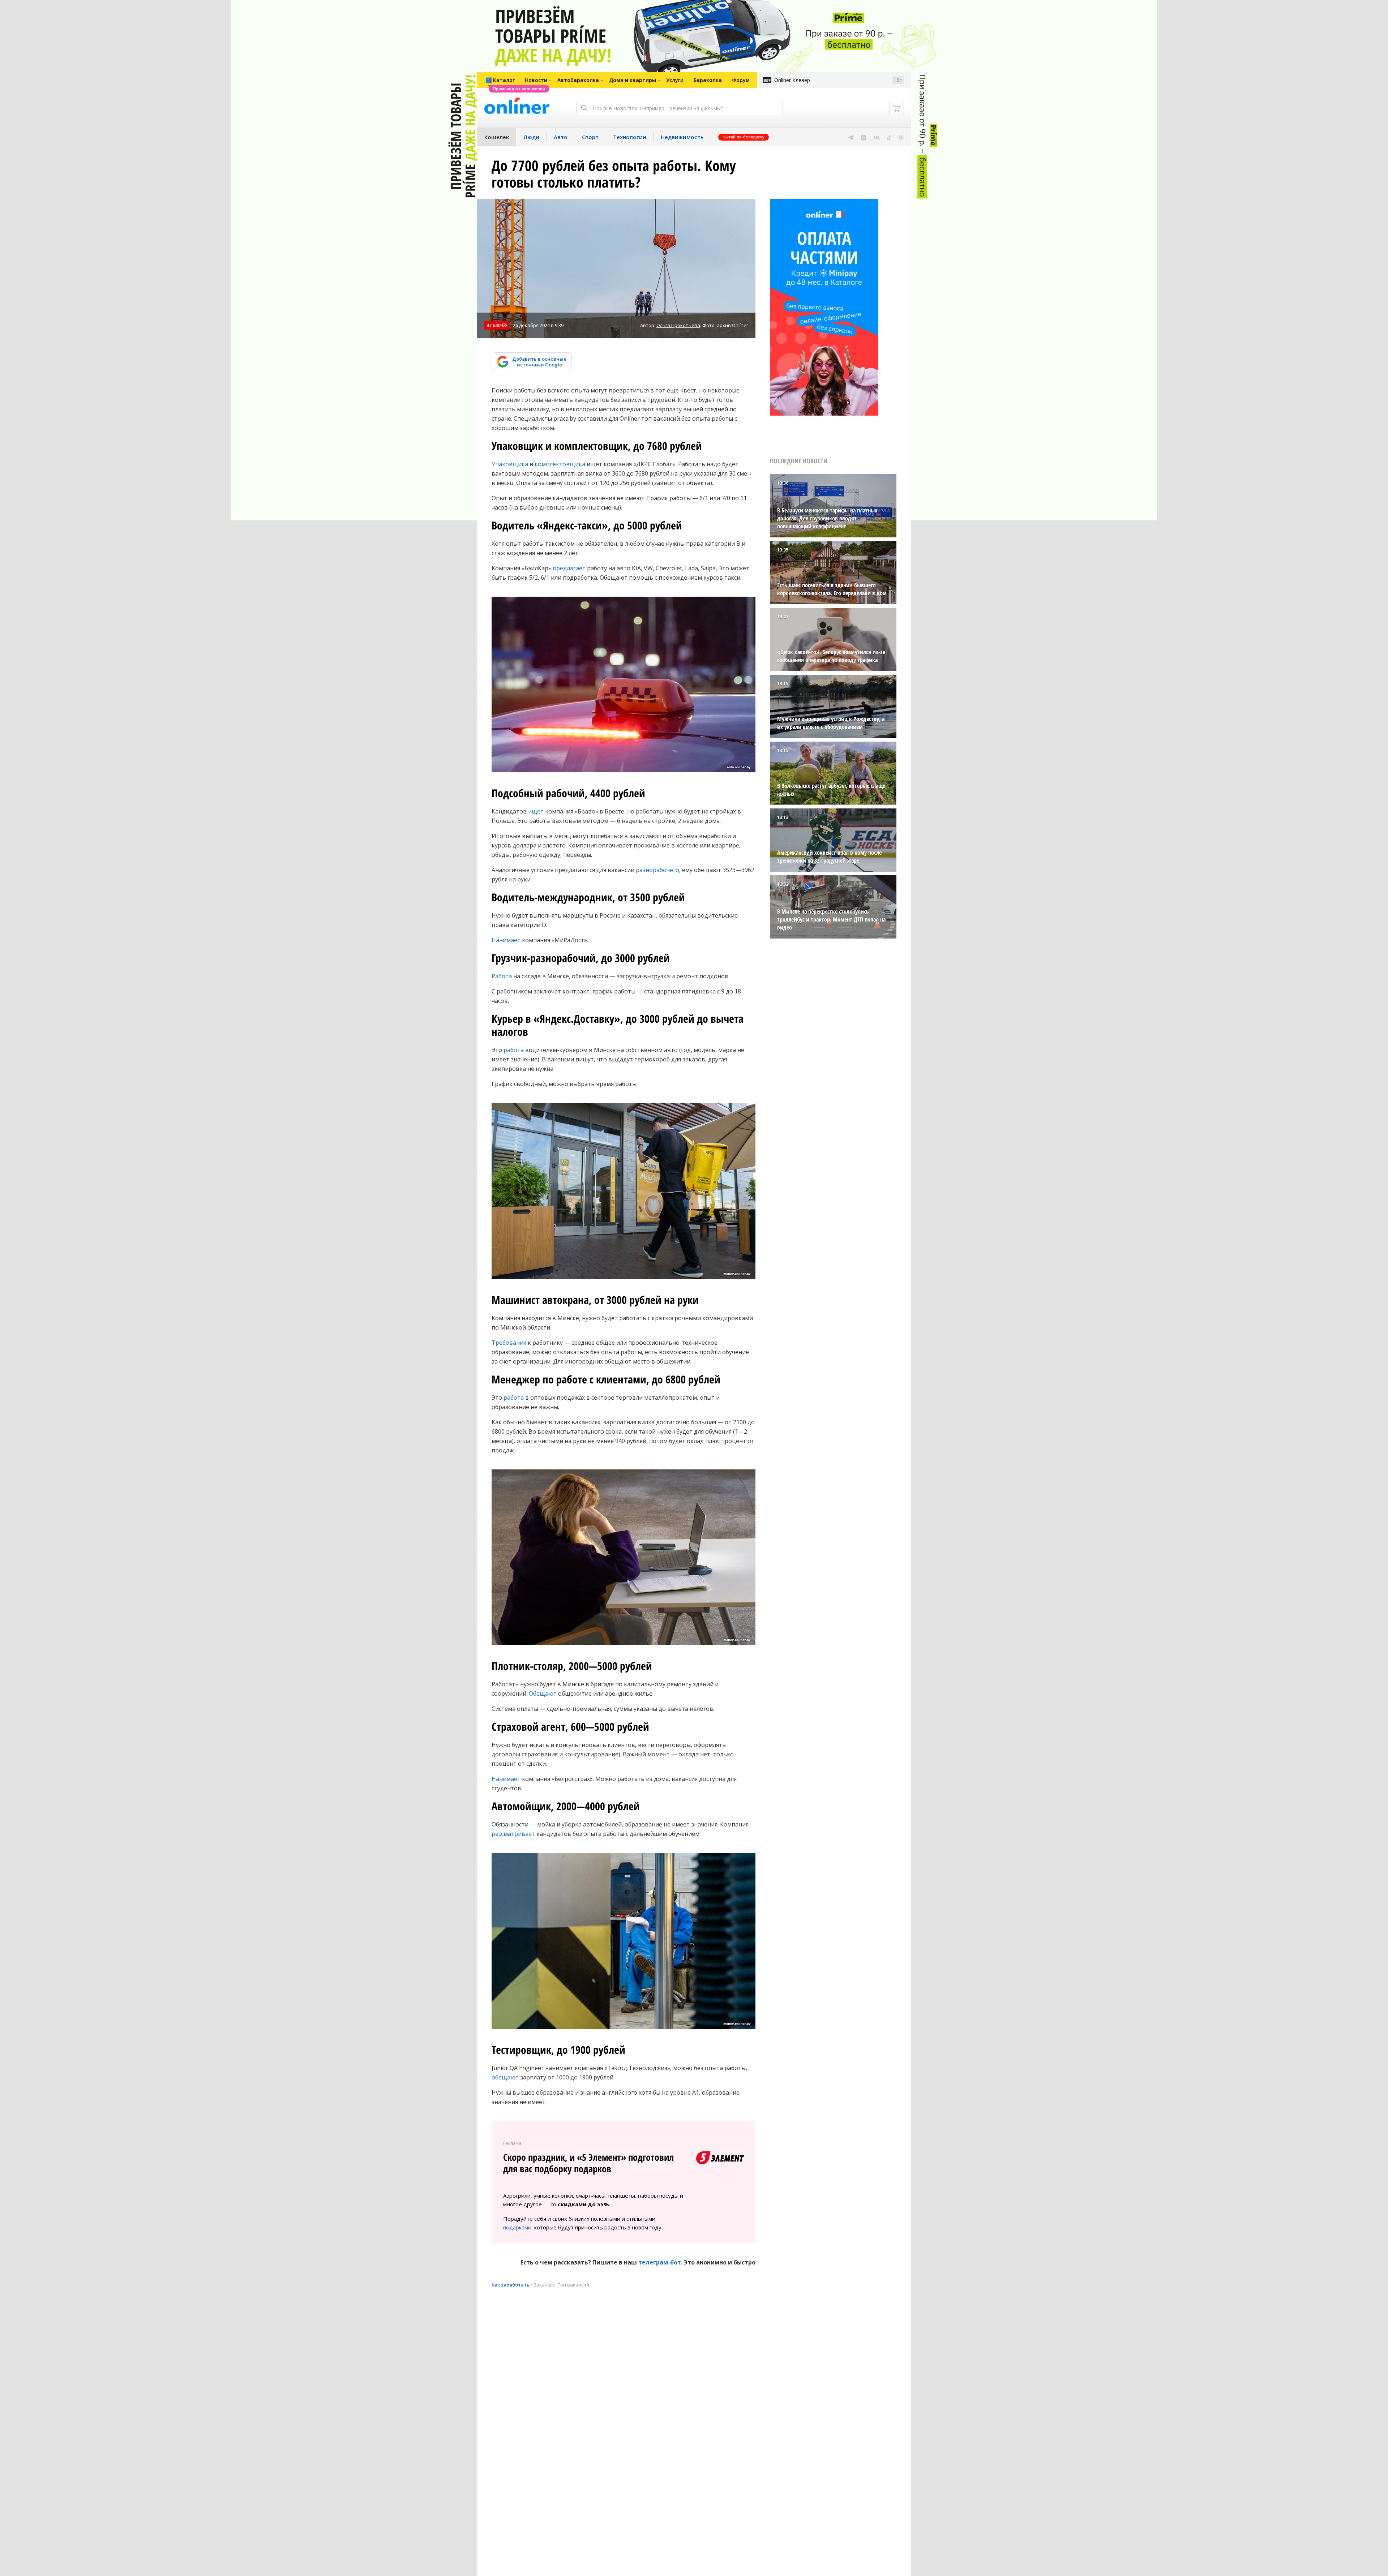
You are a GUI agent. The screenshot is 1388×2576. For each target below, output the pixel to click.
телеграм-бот (660, 2262)
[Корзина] (897, 108)
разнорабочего (657, 870)
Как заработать (511, 2285)
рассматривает (513, 1834)
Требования (509, 1343)
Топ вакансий (573, 2285)
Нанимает (506, 940)
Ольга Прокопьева (678, 325)
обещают (505, 2077)
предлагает (569, 568)
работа (514, 1050)
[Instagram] (864, 137)
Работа (502, 976)
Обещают (543, 1693)
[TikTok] (889, 137)
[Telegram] (851, 137)
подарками (517, 2227)
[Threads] (901, 137)
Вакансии (545, 2285)
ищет (536, 811)
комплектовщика (560, 464)
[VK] (877, 137)
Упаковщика (510, 464)
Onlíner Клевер (792, 80)
